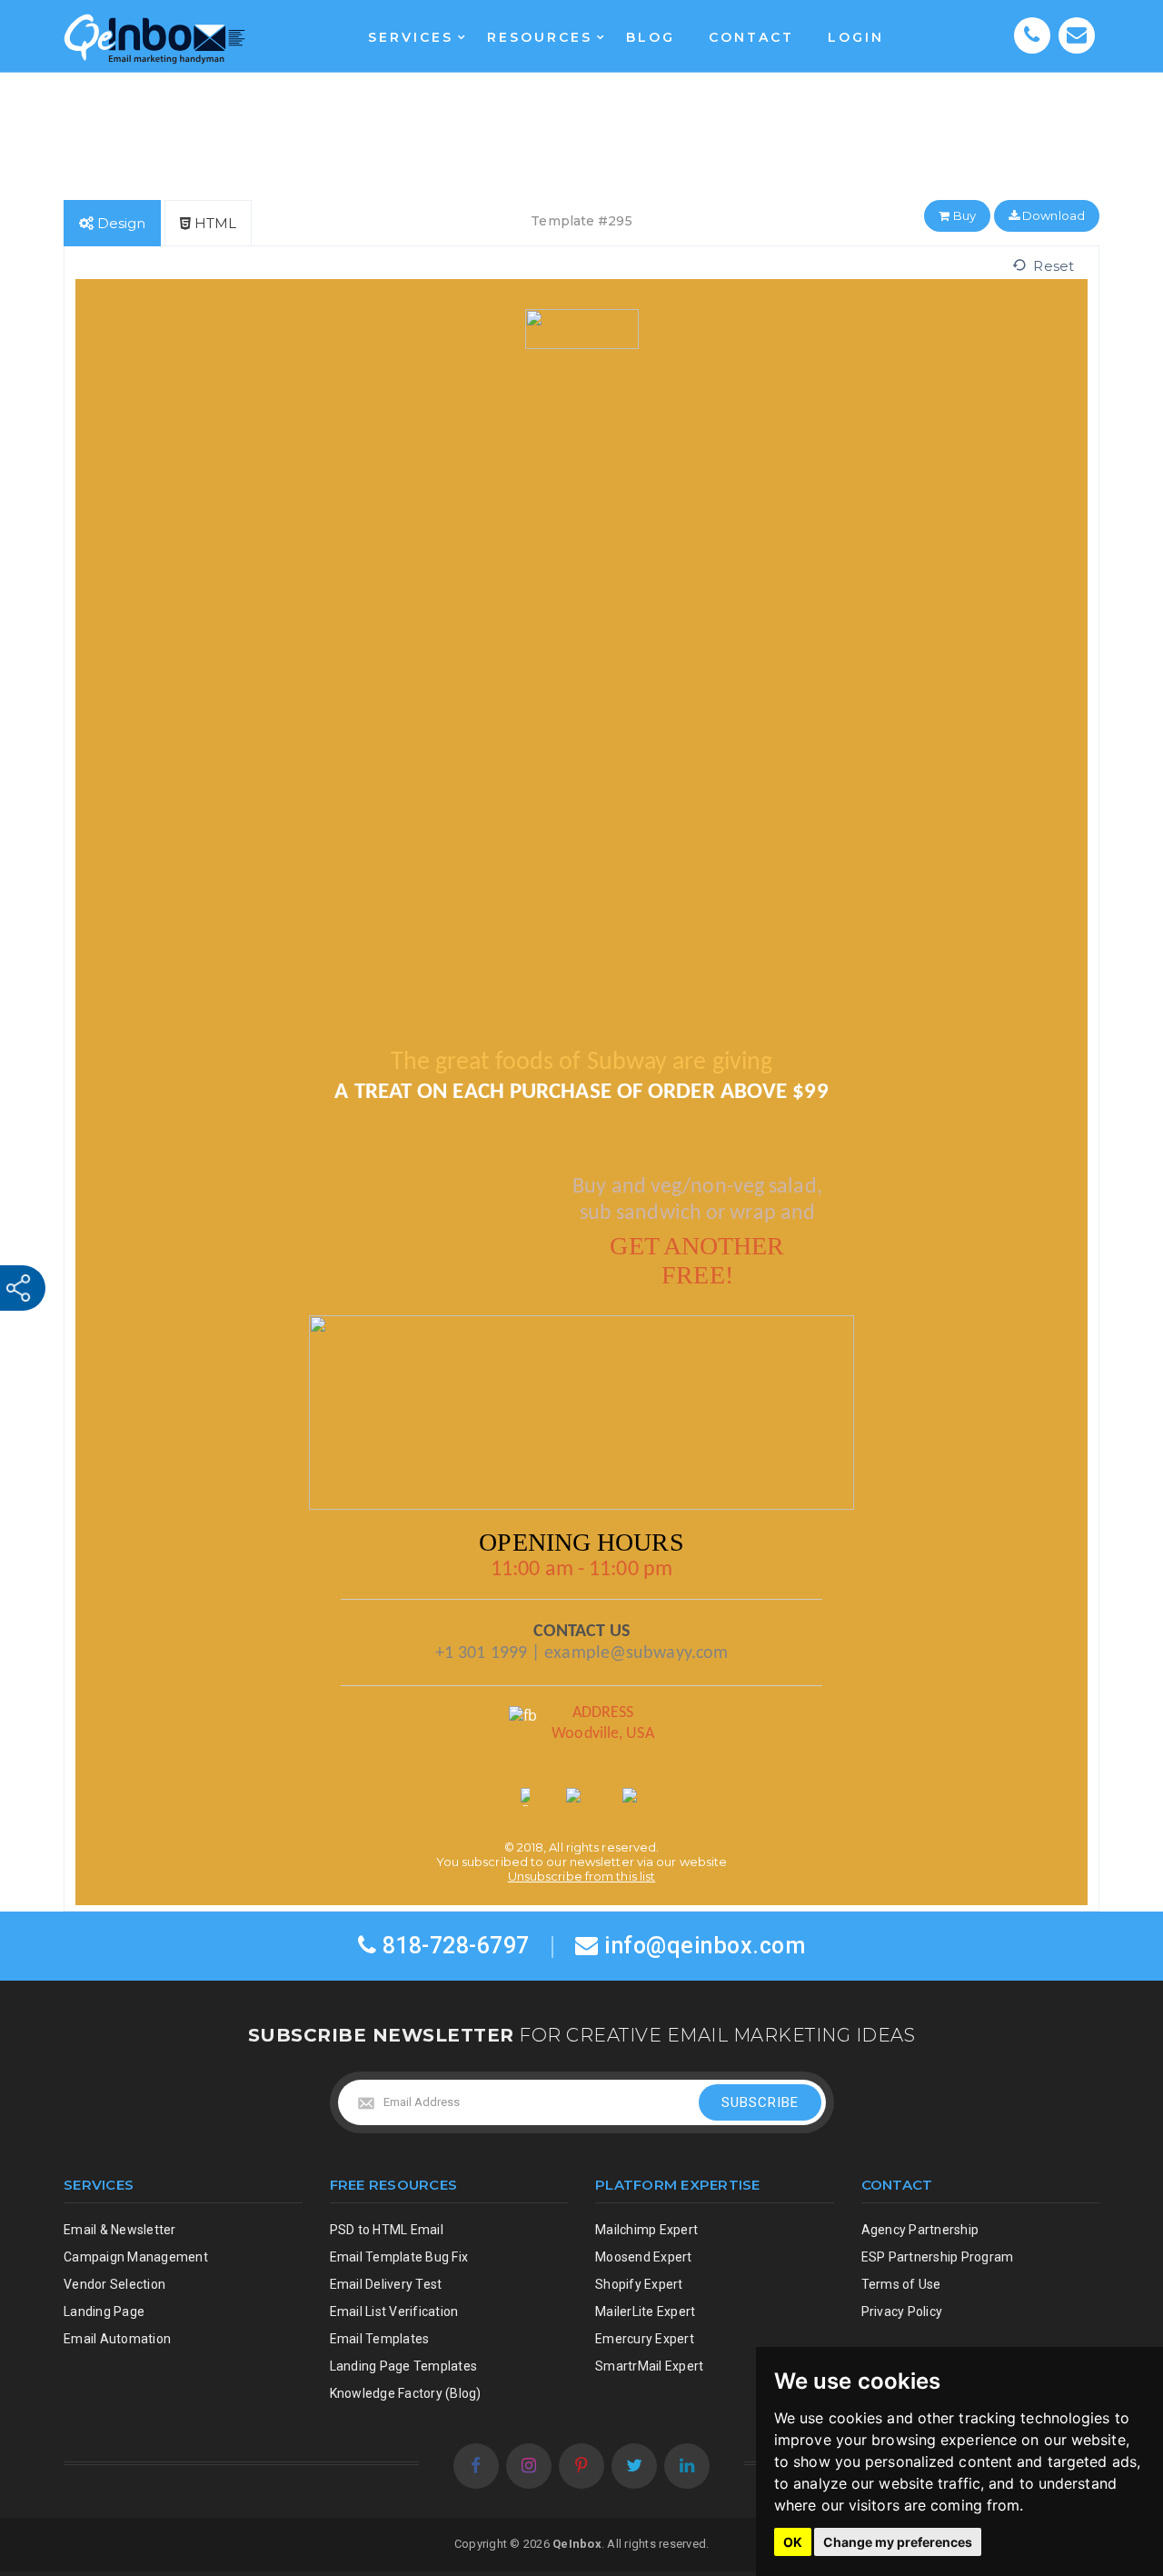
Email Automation (117, 2339)
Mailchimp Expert (646, 2230)
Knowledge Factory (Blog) (406, 2393)
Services (411, 37)
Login (856, 37)
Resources (540, 37)
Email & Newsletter (120, 2230)
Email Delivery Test (386, 2284)
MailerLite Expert (645, 2311)
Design (119, 223)
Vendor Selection (114, 2284)
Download (1052, 215)
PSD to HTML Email (387, 2230)
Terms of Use (901, 2284)
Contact (751, 37)
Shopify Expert (639, 2284)
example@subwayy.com (636, 1653)
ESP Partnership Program (938, 2257)
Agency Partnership (920, 2230)
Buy (962, 215)
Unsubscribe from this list (582, 1876)
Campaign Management (136, 2257)
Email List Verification (394, 2311)
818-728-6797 (453, 1946)
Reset (1050, 266)
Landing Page (104, 2311)
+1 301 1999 (481, 1653)
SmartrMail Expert (649, 2366)
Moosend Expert (644, 2257)
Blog (651, 37)
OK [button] (793, 2542)
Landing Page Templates (404, 2366)
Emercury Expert (645, 2339)
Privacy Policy (902, 2311)
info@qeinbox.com (705, 1946)
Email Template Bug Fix (399, 2257)
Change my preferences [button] (898, 2542)
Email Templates (380, 2339)
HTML (214, 223)
